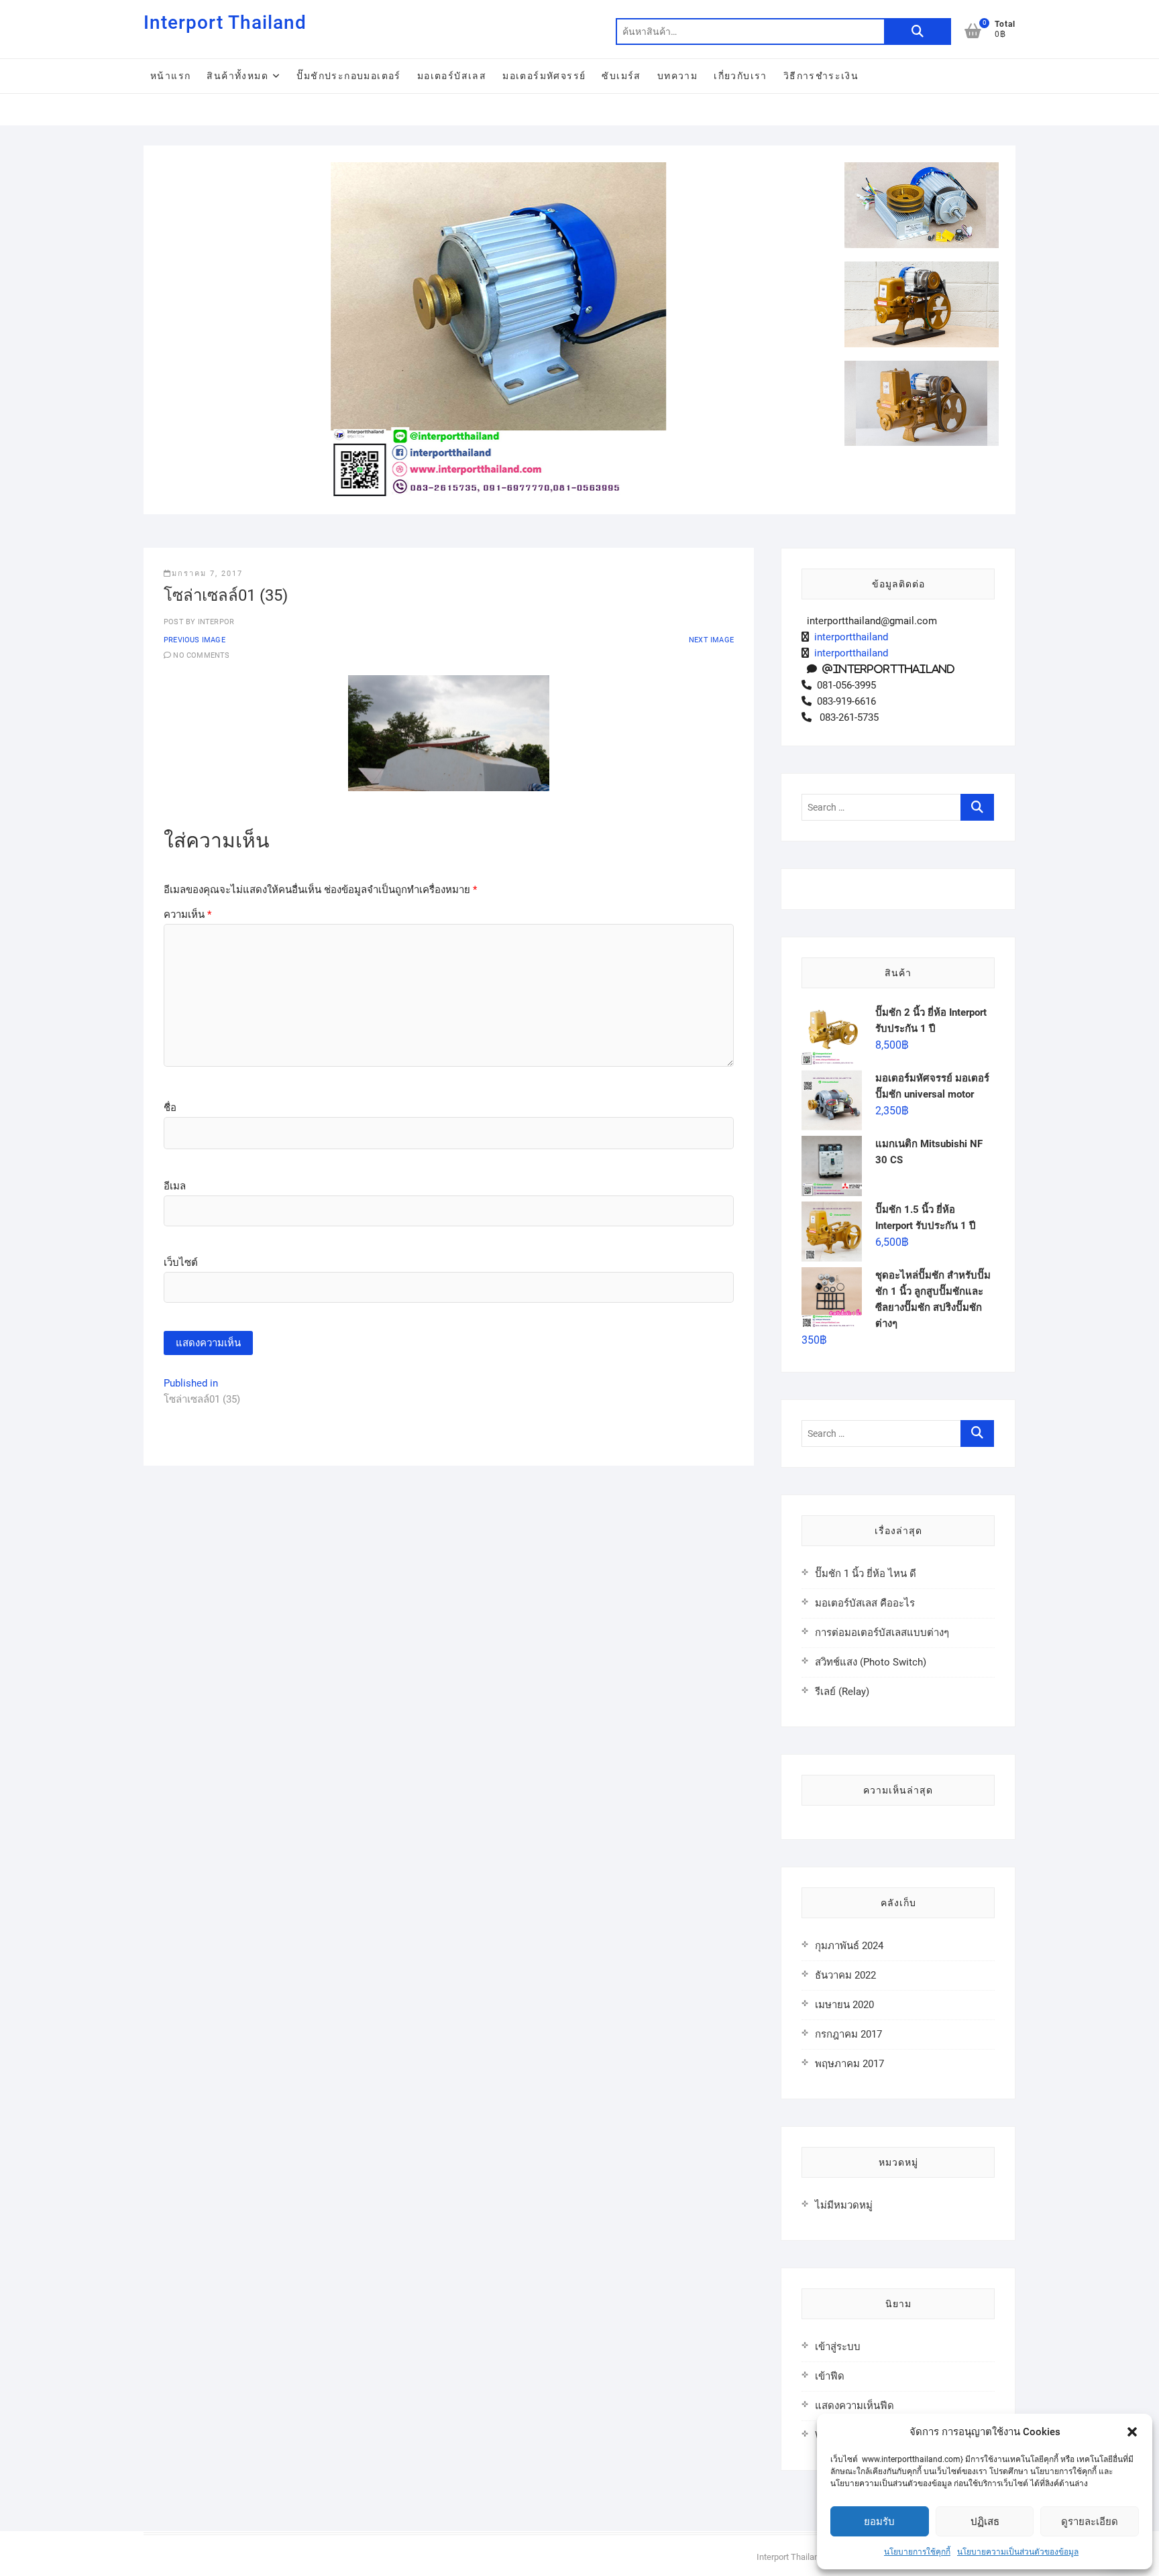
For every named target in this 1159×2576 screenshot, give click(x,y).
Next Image (711, 640)
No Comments (201, 655)
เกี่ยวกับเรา (740, 76)
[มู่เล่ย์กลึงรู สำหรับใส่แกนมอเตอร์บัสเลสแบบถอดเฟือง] (497, 170)
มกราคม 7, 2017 (207, 574)
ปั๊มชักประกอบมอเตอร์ (348, 76)
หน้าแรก (170, 76)
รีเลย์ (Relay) (842, 1692)
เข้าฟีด (830, 2376)
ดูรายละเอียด (1090, 2522)
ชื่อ (170, 1108)
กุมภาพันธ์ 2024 (849, 1946)
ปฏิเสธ (985, 2522)
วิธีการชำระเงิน (821, 76)
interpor (215, 622)
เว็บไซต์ (181, 1263)
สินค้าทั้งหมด (237, 76)
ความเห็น (187, 915)
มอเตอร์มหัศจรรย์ (544, 76)
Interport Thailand (225, 22)
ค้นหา (918, 32)
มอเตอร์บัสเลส (452, 76)
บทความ (677, 76)
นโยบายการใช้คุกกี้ (917, 2552)
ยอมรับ (879, 2522)
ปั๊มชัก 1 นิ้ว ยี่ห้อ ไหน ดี (866, 1574)
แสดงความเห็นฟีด (854, 2406)
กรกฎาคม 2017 (848, 2034)
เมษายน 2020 (844, 2005)
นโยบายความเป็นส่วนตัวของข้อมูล (1018, 2552)
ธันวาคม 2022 (845, 1975)
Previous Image (195, 640)
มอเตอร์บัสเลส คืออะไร (865, 1603)
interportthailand (848, 637)
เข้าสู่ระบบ (838, 2347)
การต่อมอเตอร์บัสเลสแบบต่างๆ (882, 1633)
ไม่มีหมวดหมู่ (844, 2205)
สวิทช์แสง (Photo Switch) (871, 1662)
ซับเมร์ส (621, 76)
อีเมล (175, 1186)
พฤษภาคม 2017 (849, 2064)
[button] (1132, 2432)
